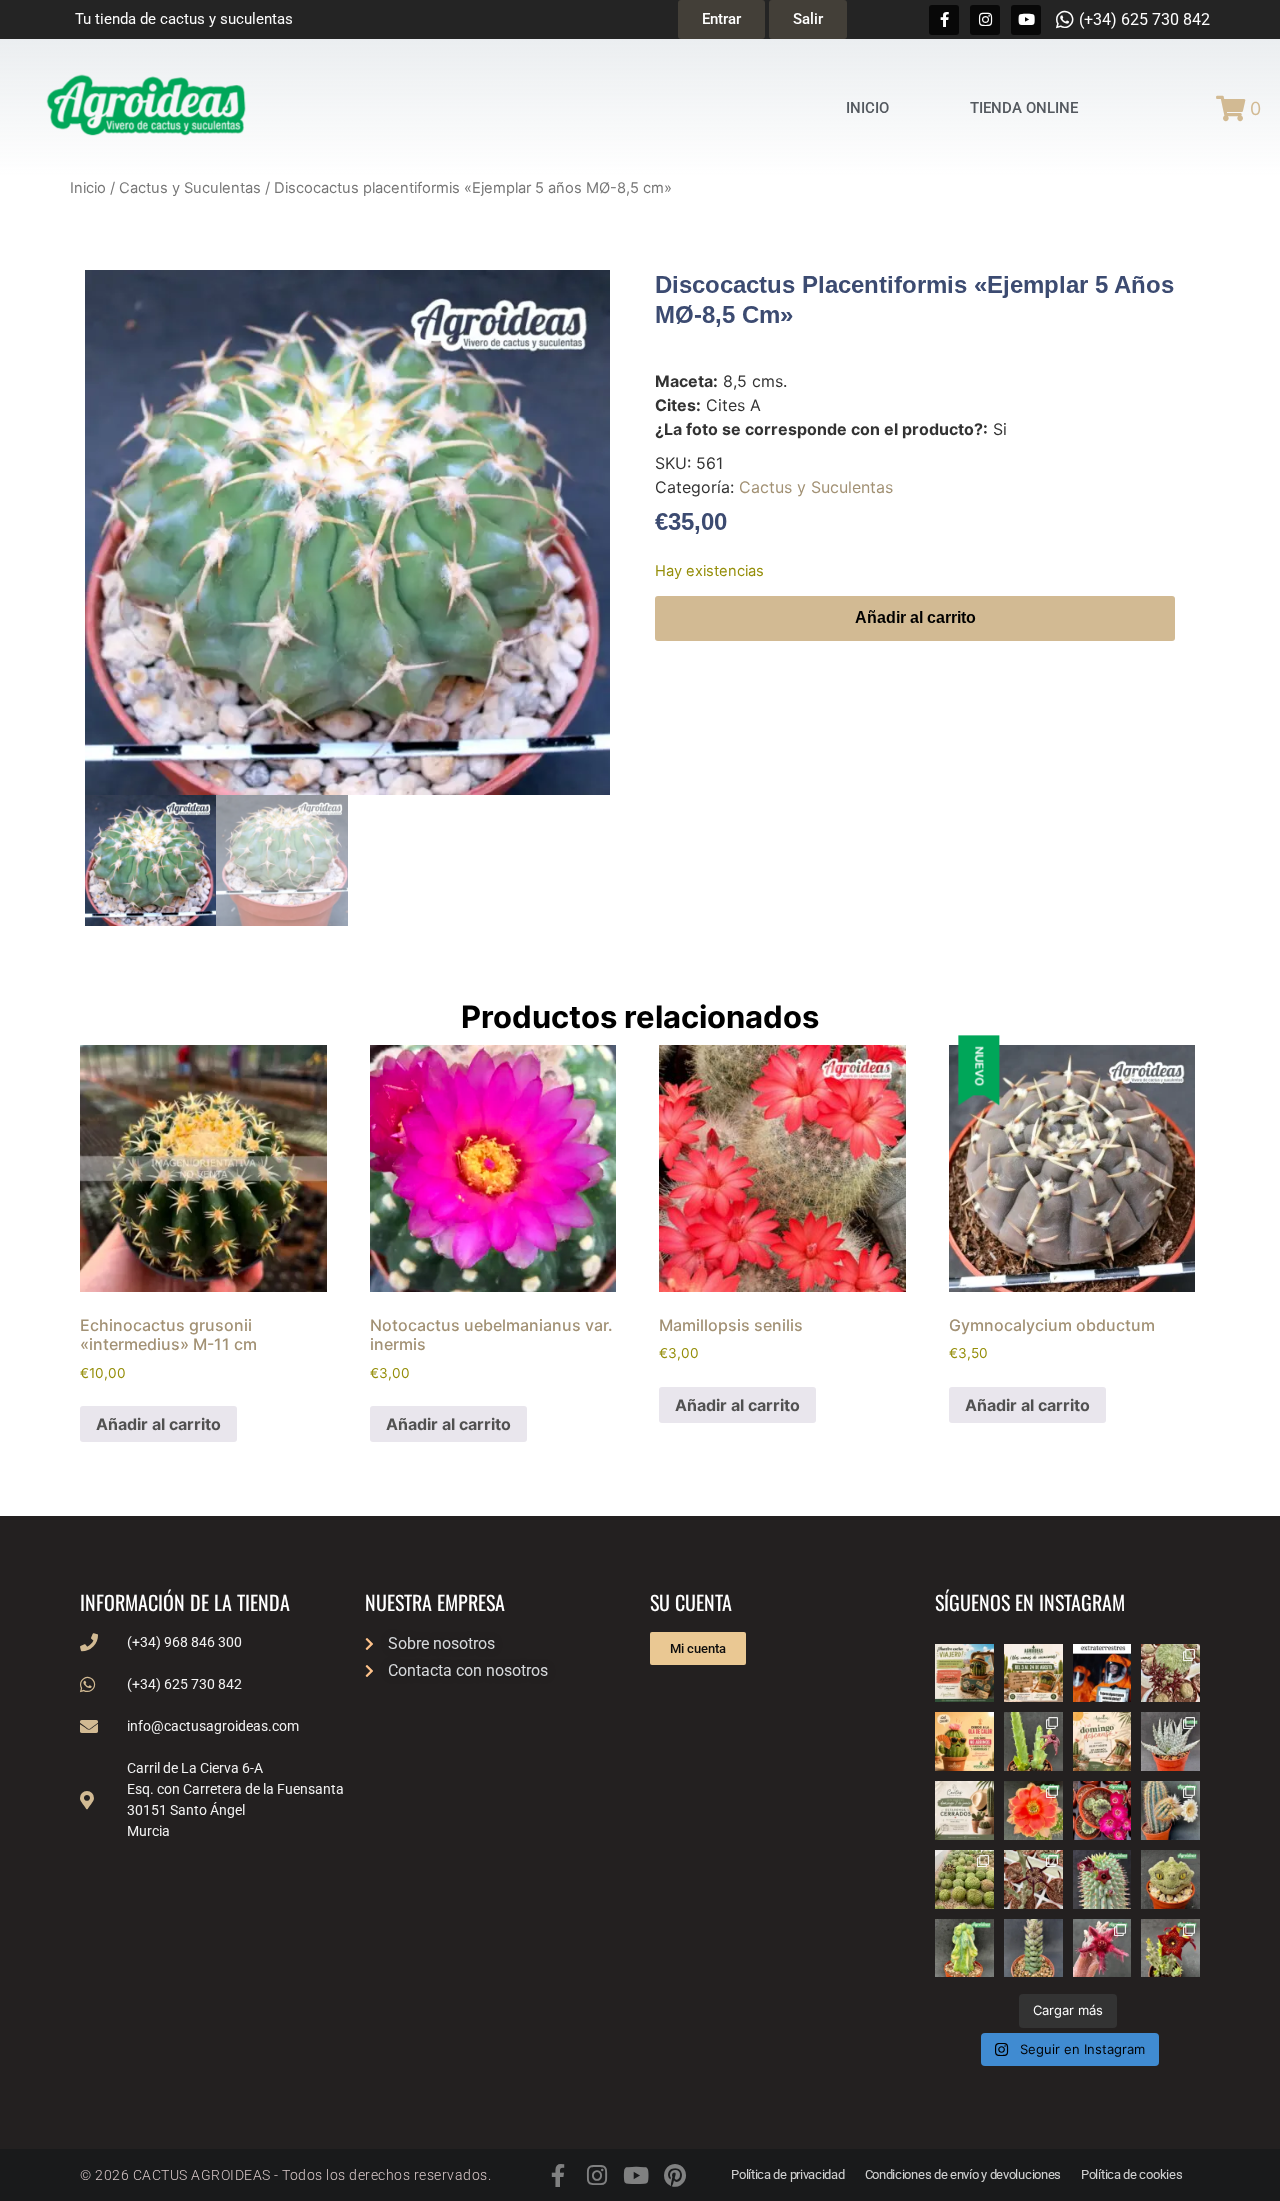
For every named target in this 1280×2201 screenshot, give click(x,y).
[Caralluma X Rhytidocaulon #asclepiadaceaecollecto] (1102, 1948)
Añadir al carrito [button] (158, 1424)
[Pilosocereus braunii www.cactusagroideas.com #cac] (1170, 1810)
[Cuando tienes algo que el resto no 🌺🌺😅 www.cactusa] (964, 1879)
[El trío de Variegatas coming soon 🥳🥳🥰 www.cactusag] (1170, 1741)
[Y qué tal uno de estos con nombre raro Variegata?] (964, 1948)
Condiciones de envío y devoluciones (963, 2174)
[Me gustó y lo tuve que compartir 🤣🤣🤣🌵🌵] (1102, 1673)
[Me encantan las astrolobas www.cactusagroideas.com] (1033, 1948)
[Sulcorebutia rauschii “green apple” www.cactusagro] (1102, 1810)
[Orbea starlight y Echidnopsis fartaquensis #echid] (1033, 1741)
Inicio (88, 188)
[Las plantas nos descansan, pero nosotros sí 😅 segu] (1102, 1741)
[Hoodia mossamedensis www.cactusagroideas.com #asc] (1102, 1879)
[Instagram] (985, 20)
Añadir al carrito (915, 617)
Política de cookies (1131, 2174)
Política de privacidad (787, 2174)
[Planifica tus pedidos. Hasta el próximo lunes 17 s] (964, 1673)
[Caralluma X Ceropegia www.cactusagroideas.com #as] (1033, 1879)
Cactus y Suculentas (190, 188)
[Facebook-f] (944, 20)
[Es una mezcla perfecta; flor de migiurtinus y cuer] (1170, 1673)
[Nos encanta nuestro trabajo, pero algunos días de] (1033, 1673)
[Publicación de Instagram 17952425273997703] (964, 1741)
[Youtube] (1026, 20)
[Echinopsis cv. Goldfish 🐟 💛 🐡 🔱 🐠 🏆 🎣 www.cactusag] (1033, 1810)
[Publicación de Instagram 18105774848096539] (964, 1810)
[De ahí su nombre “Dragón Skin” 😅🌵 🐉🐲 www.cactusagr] (1170, 1879)
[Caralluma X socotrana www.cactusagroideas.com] (1170, 1948)
